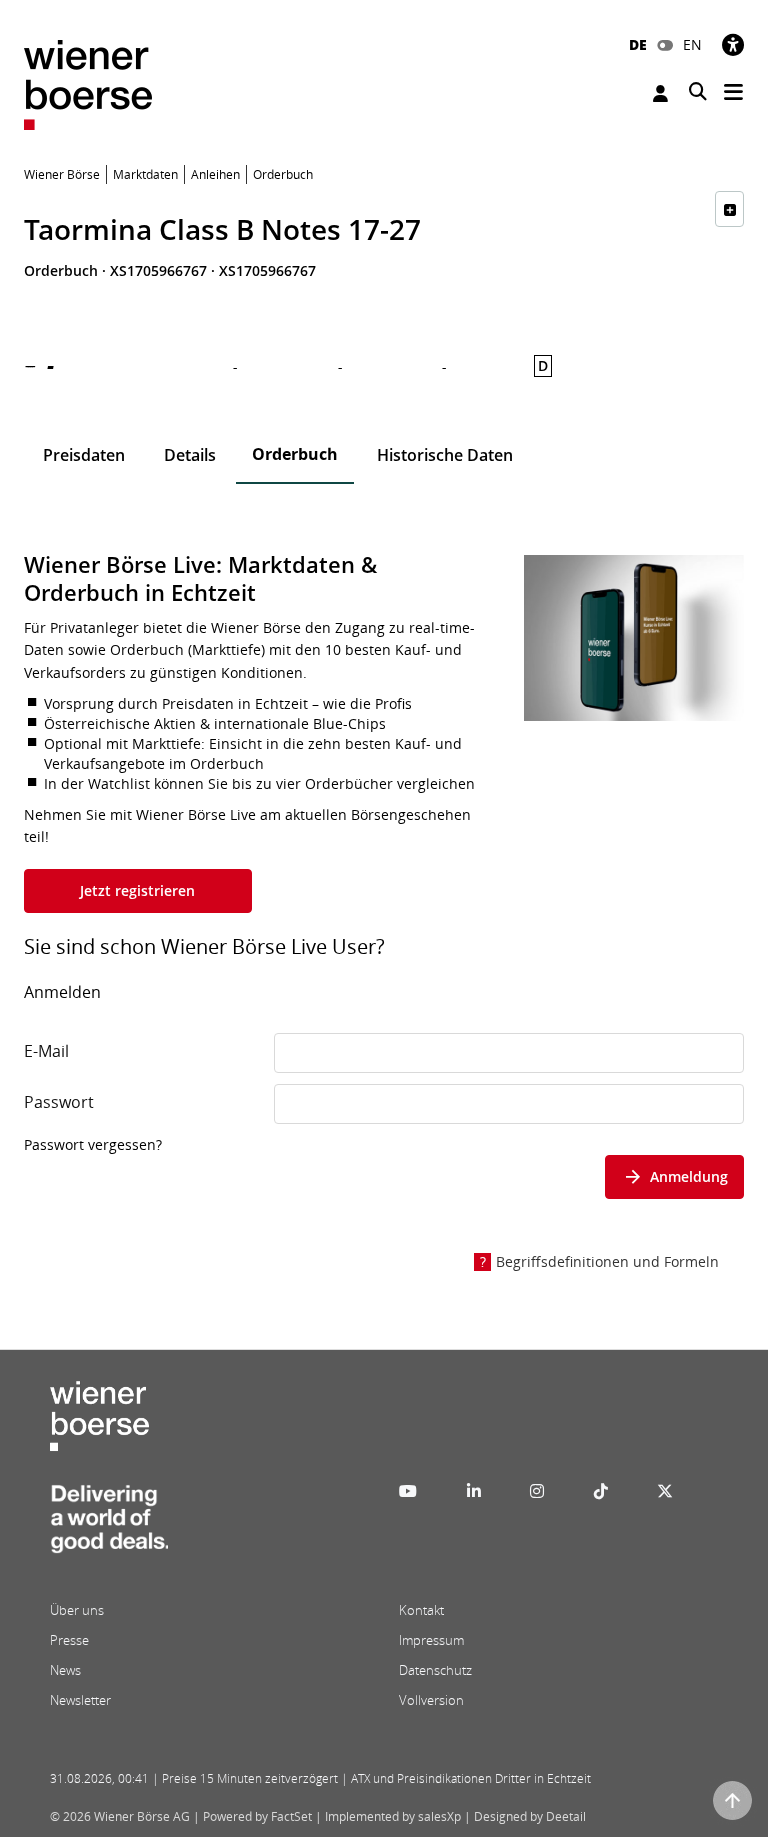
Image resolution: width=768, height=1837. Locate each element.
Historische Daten (445, 455)
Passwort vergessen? (93, 1144)
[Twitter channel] (665, 1491)
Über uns (77, 1610)
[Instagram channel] (537, 1491)
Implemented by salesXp (393, 1816)
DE (638, 44)
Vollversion (431, 1700)
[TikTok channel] (601, 1491)
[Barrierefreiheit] (733, 44)
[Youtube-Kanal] (408, 1491)
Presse (69, 1640)
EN (692, 44)
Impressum (431, 1640)
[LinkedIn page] (474, 1491)
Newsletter (80, 1700)
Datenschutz (435, 1670)
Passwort (59, 1102)
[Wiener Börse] (88, 83)
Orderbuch (295, 454)
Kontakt (421, 1610)
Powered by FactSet (257, 1816)
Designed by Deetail (530, 1816)
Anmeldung (689, 1176)
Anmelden (663, 93)
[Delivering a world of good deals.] (109, 1525)
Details (190, 455)
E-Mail (46, 1051)
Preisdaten (84, 455)
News (65, 1670)
